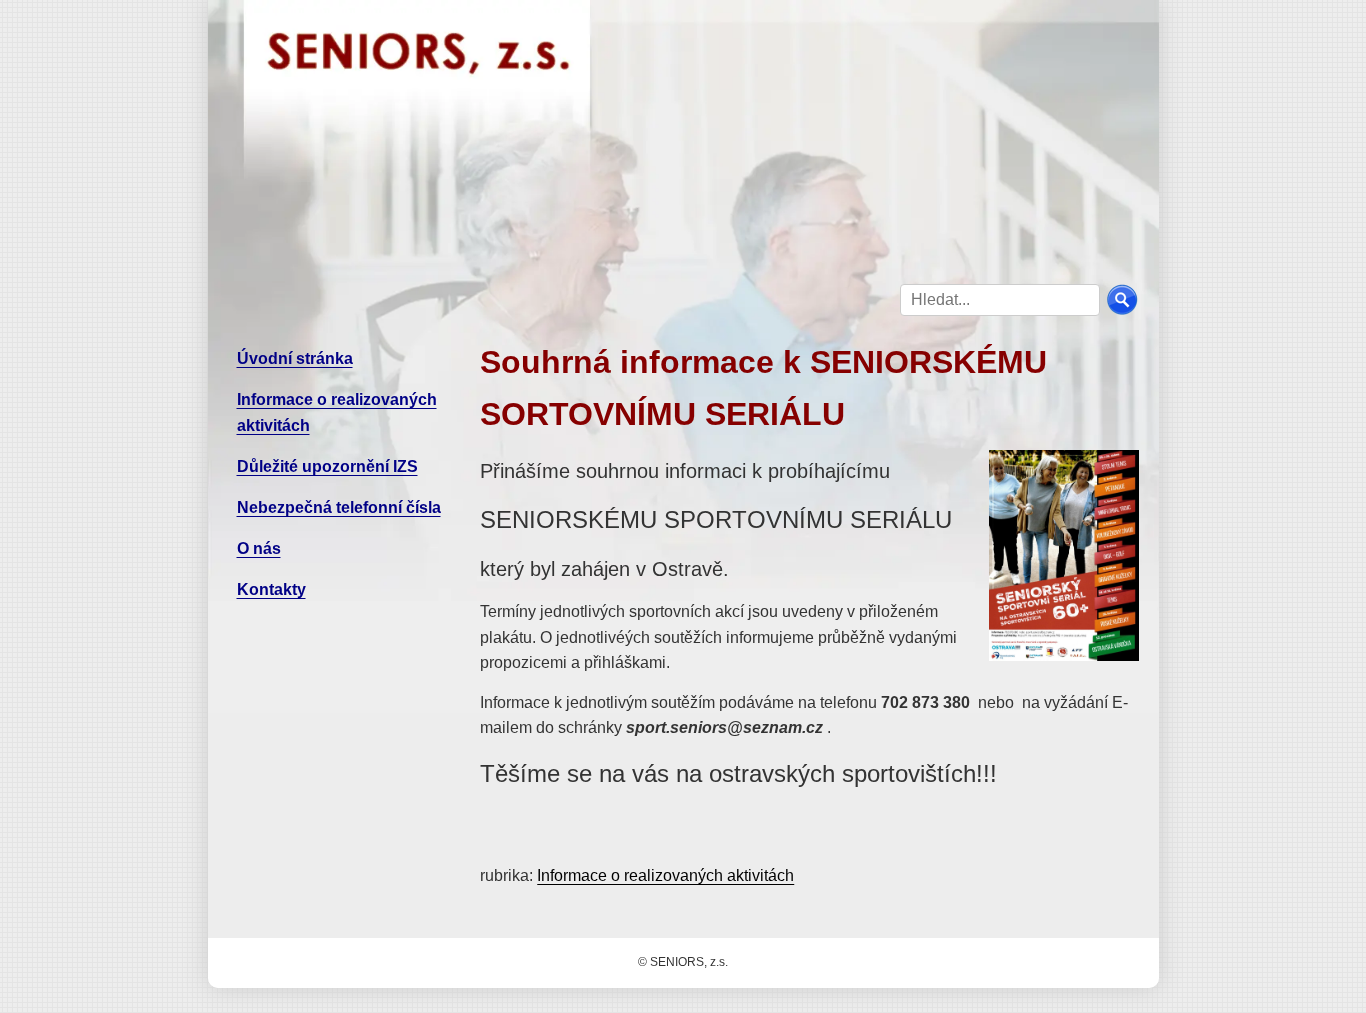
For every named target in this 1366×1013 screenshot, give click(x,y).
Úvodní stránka (295, 358)
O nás (259, 548)
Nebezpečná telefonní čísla (339, 507)
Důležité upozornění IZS (327, 466)
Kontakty (271, 589)
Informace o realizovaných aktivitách (665, 875)
